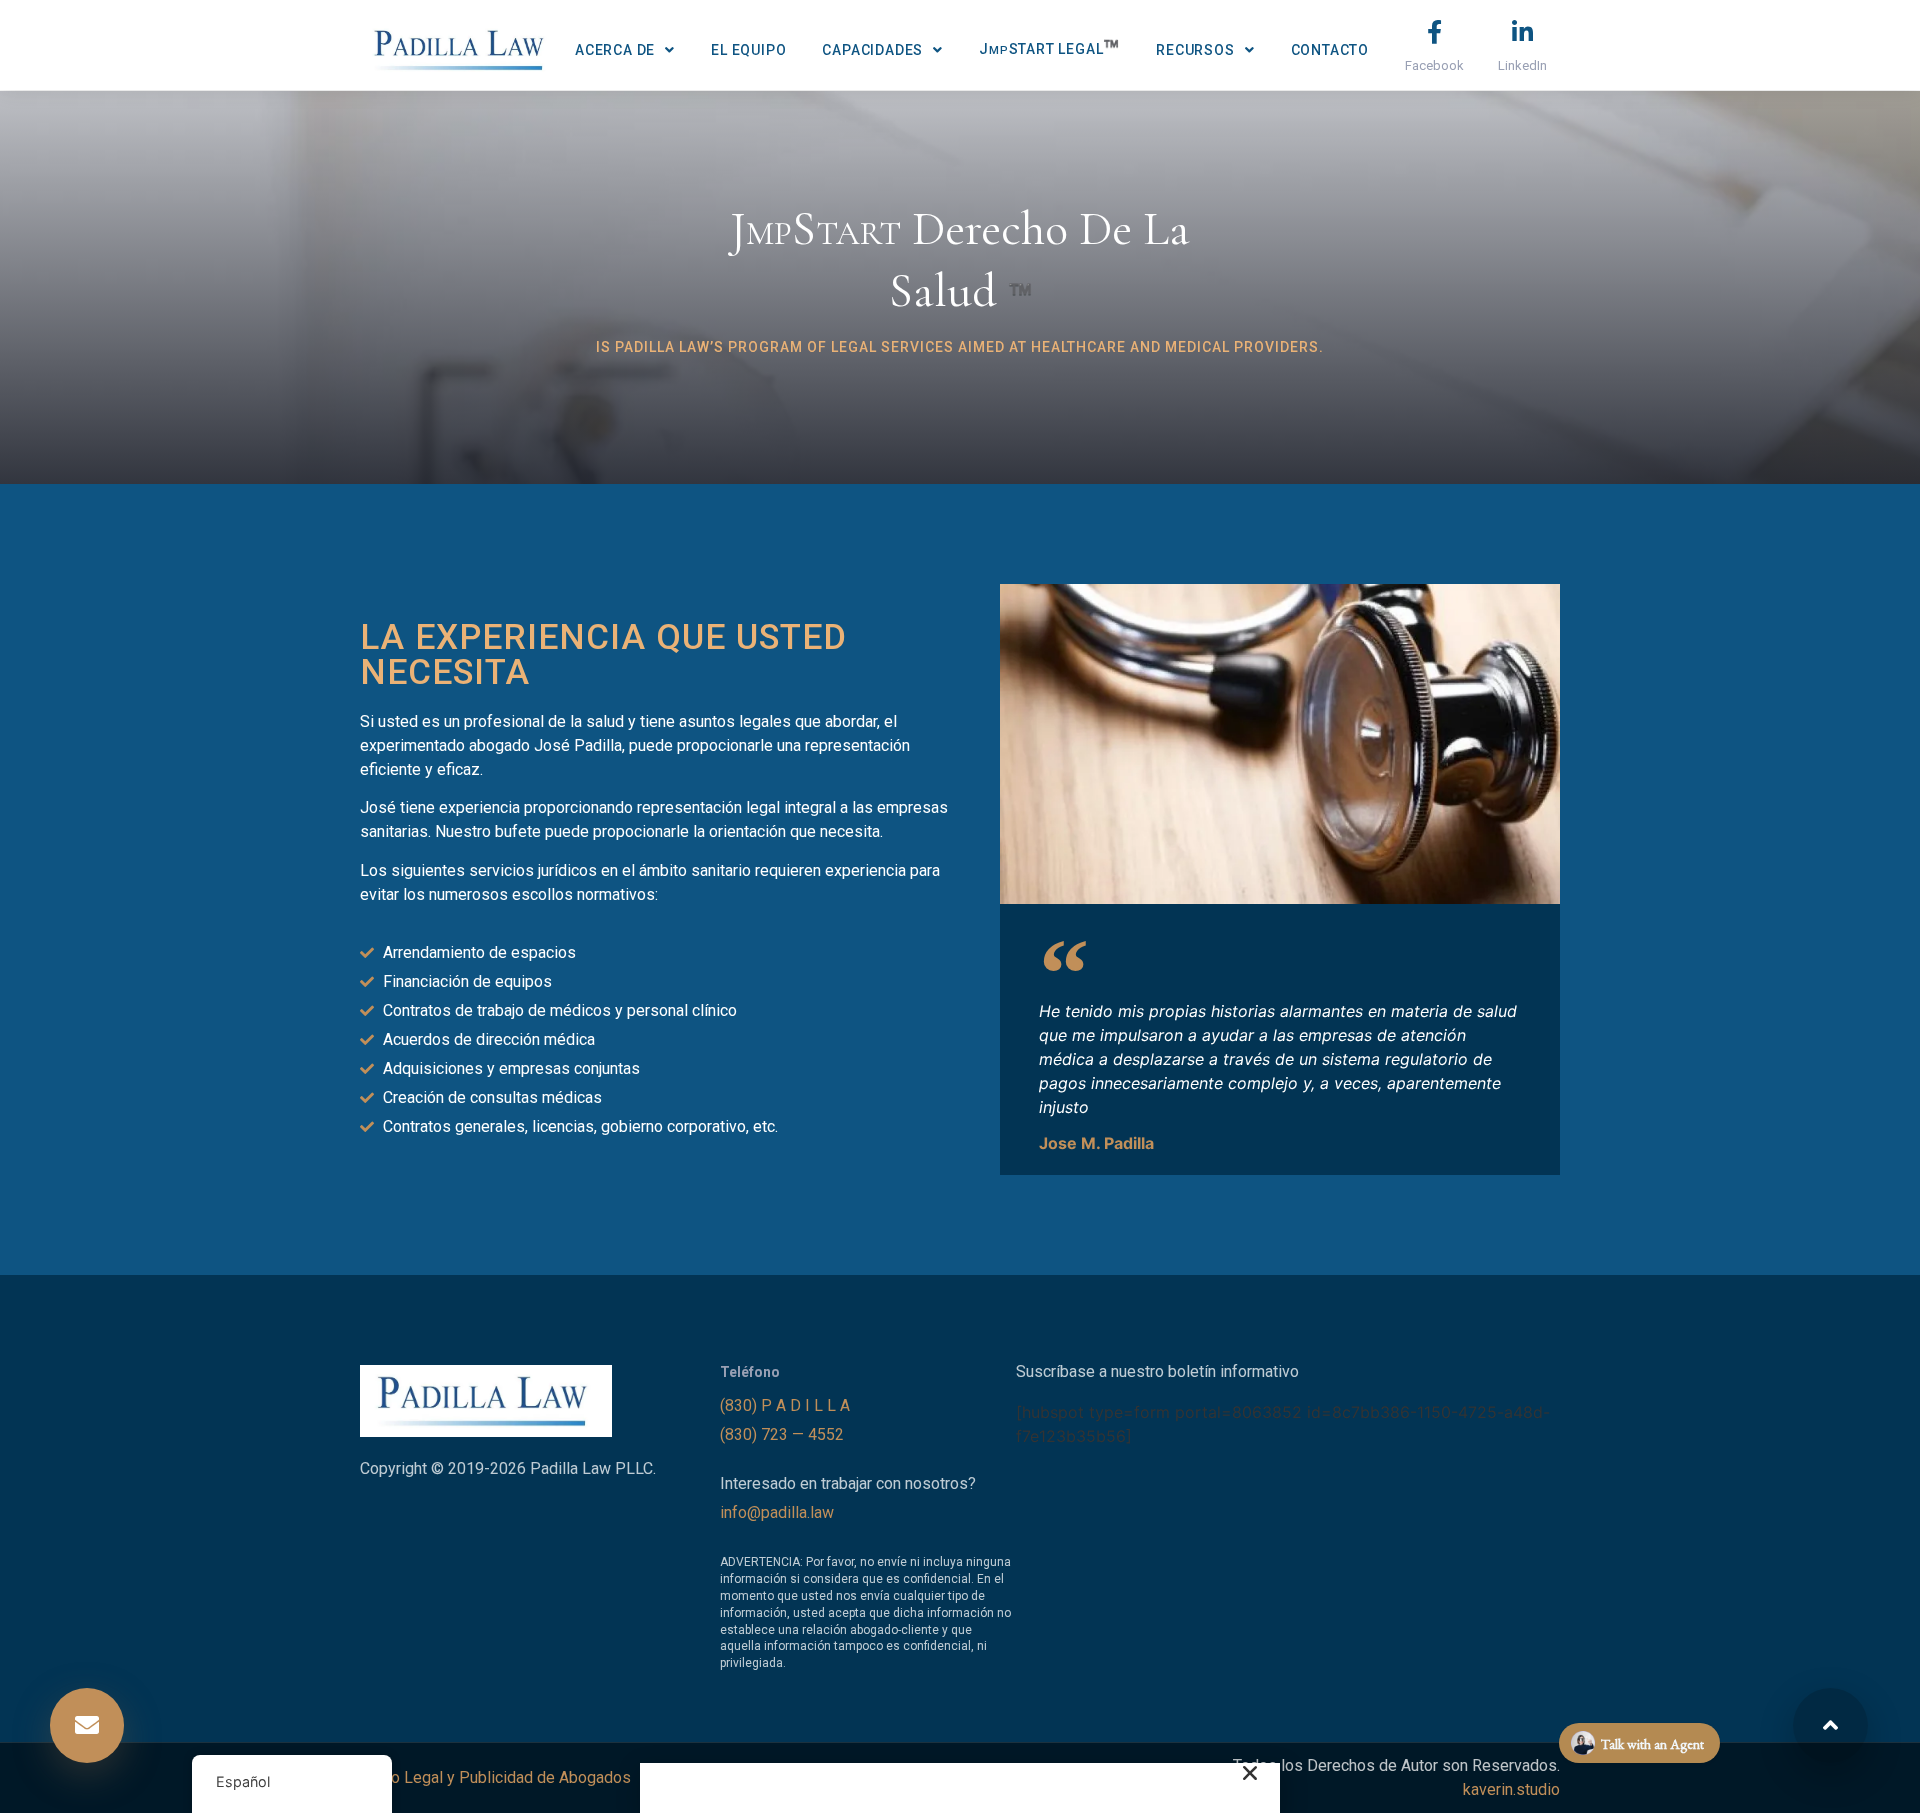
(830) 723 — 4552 (784, 1434)
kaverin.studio (1511, 1789)
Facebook (1434, 65)
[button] (87, 1725)
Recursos (1195, 50)
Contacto (1330, 50)
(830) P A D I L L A (787, 1405)
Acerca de (615, 50)
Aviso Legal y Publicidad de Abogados (495, 1777)
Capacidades (872, 50)
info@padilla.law (777, 1512)
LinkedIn (1522, 65)
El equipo (748, 50)
